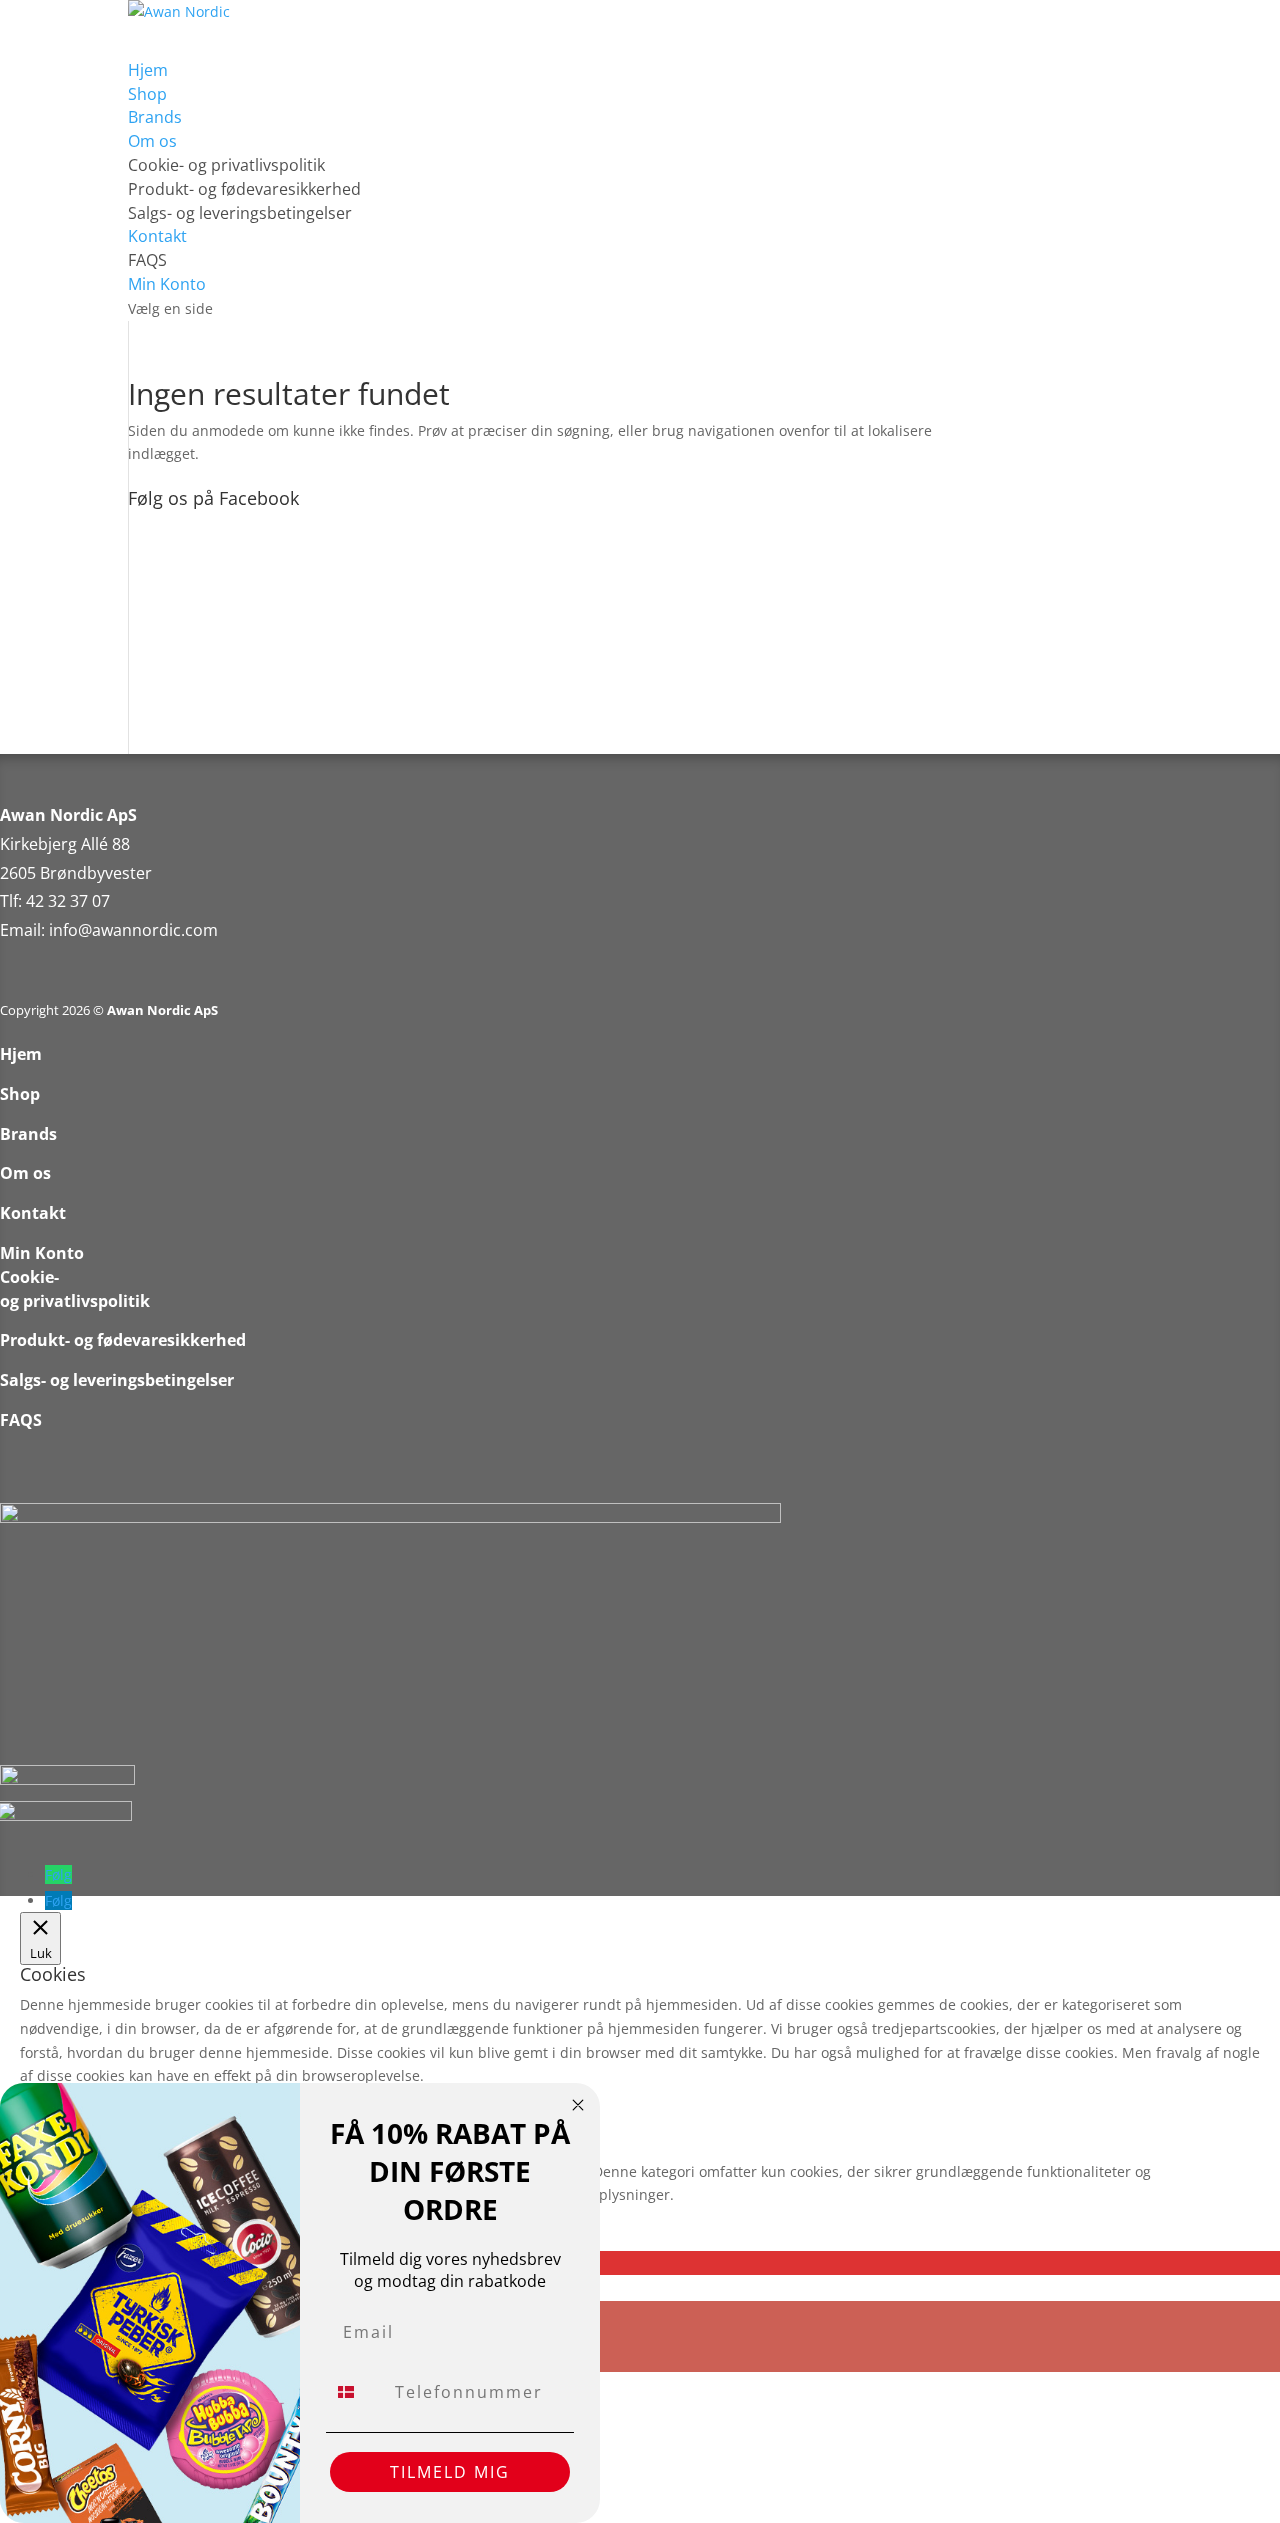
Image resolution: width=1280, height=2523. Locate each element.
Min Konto (42, 1253)
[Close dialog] (578, 2105)
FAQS (147, 260)
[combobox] (356, 2392)
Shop (20, 1094)
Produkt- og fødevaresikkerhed (244, 189)
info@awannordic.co (126, 930)
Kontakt (33, 1213)
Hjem (21, 1054)
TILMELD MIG (450, 2472)
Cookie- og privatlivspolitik (226, 165)
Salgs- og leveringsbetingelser (240, 213)
